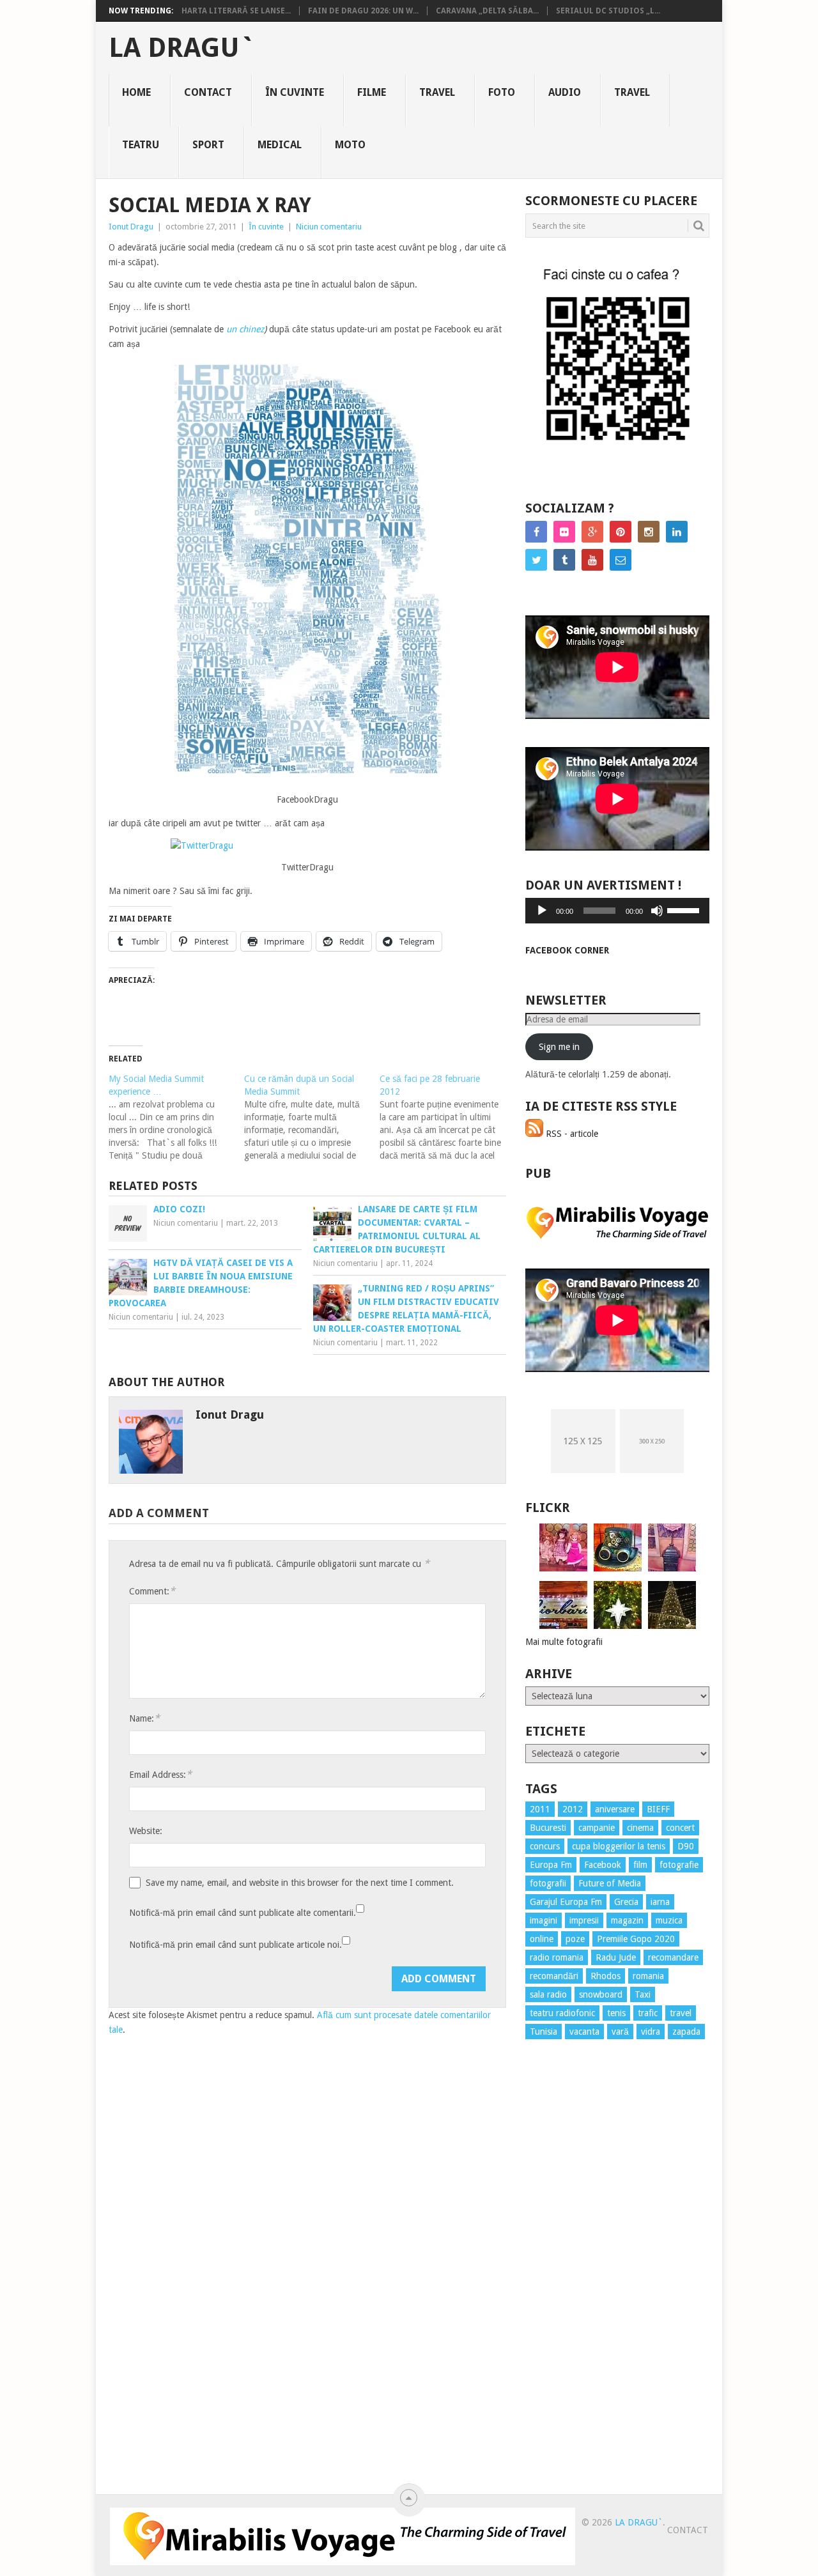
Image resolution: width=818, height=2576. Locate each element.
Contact (208, 92)
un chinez (245, 329)
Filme (372, 92)
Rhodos (606, 1976)
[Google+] (592, 532)
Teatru (141, 145)
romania (648, 1976)
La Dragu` (182, 48)
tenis (616, 2013)
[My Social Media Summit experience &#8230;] (176, 1117)
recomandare (673, 1957)
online (542, 1939)
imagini (544, 1920)
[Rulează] (542, 911)
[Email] (621, 560)
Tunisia (544, 2032)
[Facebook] (536, 532)
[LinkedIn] (677, 532)
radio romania (557, 1957)
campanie (597, 1828)
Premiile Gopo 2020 (636, 1939)
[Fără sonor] (657, 911)
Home (136, 92)
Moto (350, 145)
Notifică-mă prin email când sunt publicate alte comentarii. (243, 1913)
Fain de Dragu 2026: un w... (363, 11)
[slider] (685, 909)
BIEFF (658, 1809)
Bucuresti (548, 1828)
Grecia (626, 1902)
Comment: (152, 1591)
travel (681, 2013)
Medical (280, 145)
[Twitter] (536, 560)
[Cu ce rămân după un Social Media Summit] (312, 1117)
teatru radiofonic (562, 2013)
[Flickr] (564, 532)
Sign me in (559, 1047)
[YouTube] (592, 560)
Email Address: (160, 1774)
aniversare (615, 1809)
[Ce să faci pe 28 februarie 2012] (447, 1117)
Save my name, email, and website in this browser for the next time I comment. (300, 1883)
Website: (146, 1831)
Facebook (603, 1865)
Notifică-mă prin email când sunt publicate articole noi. (235, 1945)
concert (680, 1828)
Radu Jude (616, 1957)
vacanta (584, 2032)
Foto (502, 92)
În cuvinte (295, 92)
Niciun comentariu (329, 227)
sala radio (548, 1994)
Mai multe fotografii (564, 1642)
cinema (640, 1828)
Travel (437, 92)
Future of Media (610, 1883)
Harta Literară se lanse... (236, 11)
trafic (648, 2013)
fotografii (548, 1883)
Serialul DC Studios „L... (608, 11)
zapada (686, 2032)
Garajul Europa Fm (566, 1902)
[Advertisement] (576, 2280)
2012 (573, 1809)
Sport (208, 145)
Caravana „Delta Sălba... (487, 11)
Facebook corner (567, 950)
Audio (565, 92)
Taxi (643, 1994)
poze (575, 1939)
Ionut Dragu (131, 227)
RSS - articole (571, 1134)
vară (620, 2032)
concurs (545, 1846)
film (640, 1865)
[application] (617, 911)
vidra (651, 2032)
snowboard (601, 1994)
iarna (660, 1902)
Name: (144, 1718)
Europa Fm (551, 1865)
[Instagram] (649, 532)
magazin (627, 1920)
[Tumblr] (564, 560)
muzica (669, 1920)
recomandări (554, 1976)
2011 (540, 1809)
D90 (686, 1846)
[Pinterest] (621, 532)
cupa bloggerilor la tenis (619, 1846)
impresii (584, 1920)
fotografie (679, 1865)
